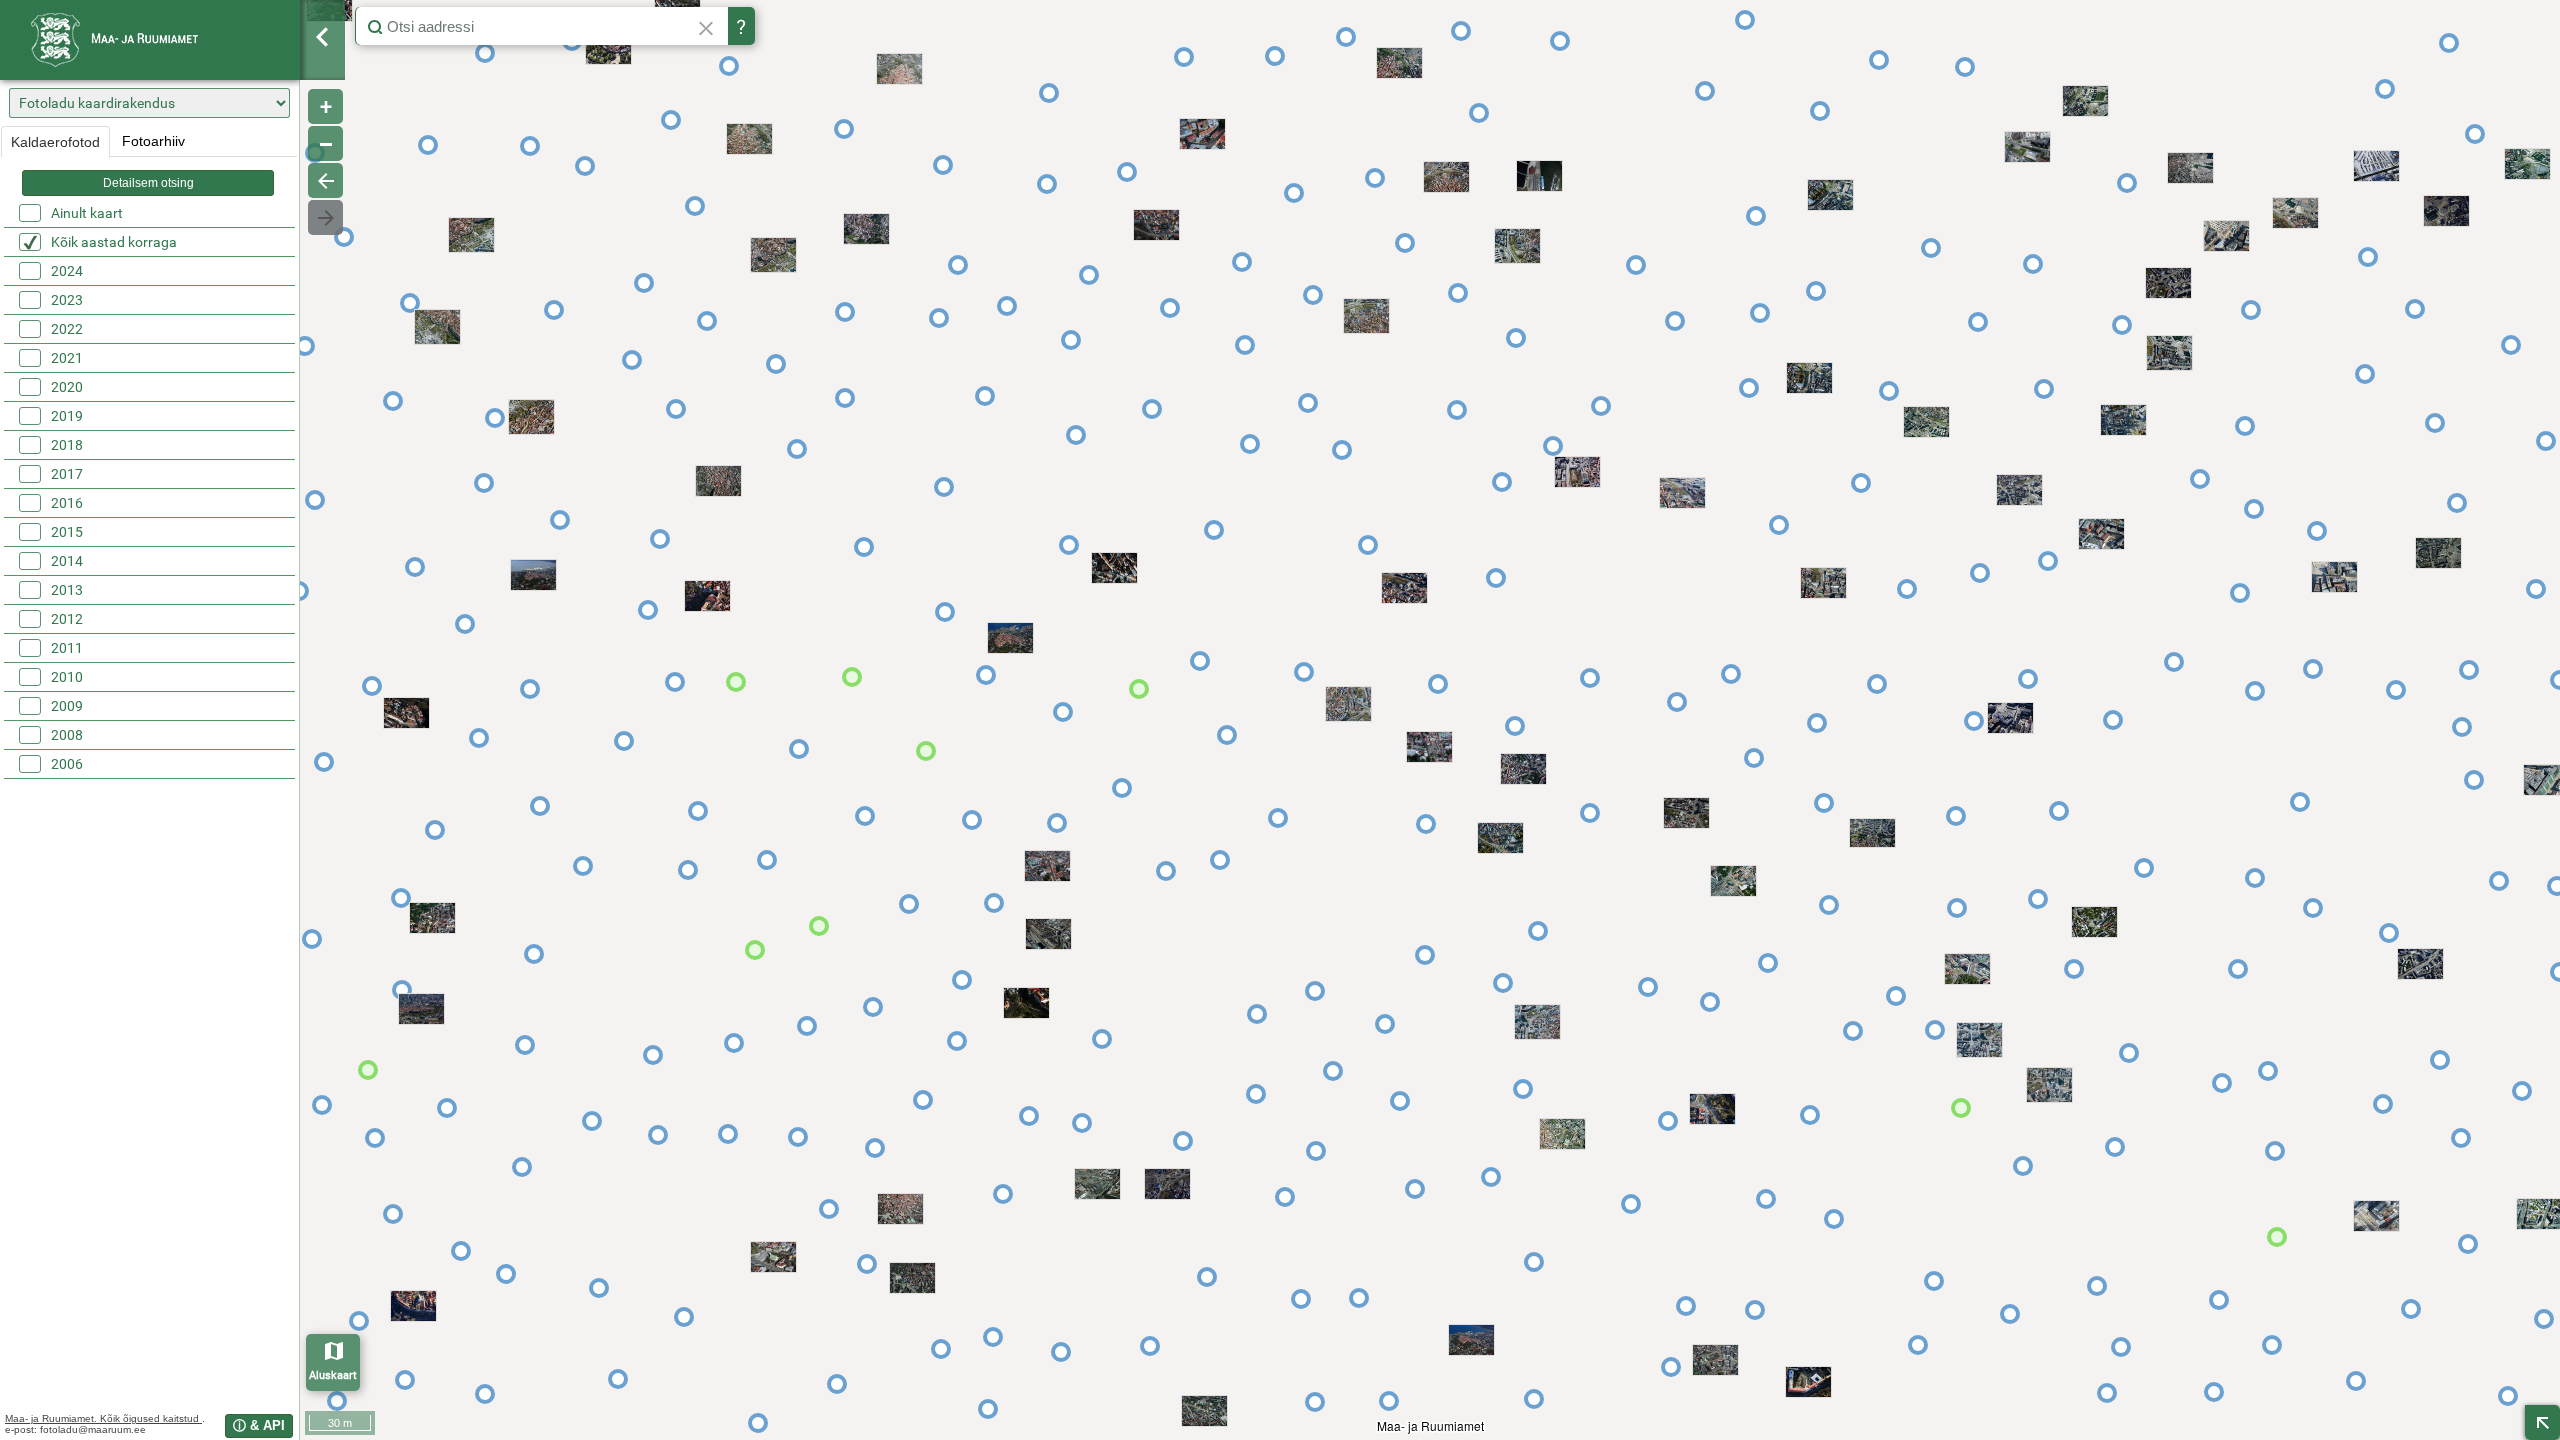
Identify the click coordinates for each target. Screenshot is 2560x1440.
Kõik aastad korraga (114, 242)
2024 (67, 271)
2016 (67, 503)
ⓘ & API (259, 1425)
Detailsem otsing (148, 183)
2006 (67, 764)
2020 (67, 387)
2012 (67, 619)
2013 (67, 590)
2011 (67, 648)
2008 (67, 735)
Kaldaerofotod (55, 142)
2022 (67, 329)
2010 (67, 677)
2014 (67, 561)
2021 (67, 358)
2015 (67, 532)
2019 (67, 416)
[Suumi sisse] (325, 106)
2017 (67, 474)
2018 (67, 445)
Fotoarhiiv (153, 141)
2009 (67, 706)
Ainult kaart (87, 213)
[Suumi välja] (325, 143)
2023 (67, 300)
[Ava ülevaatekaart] (2542, 1422)
